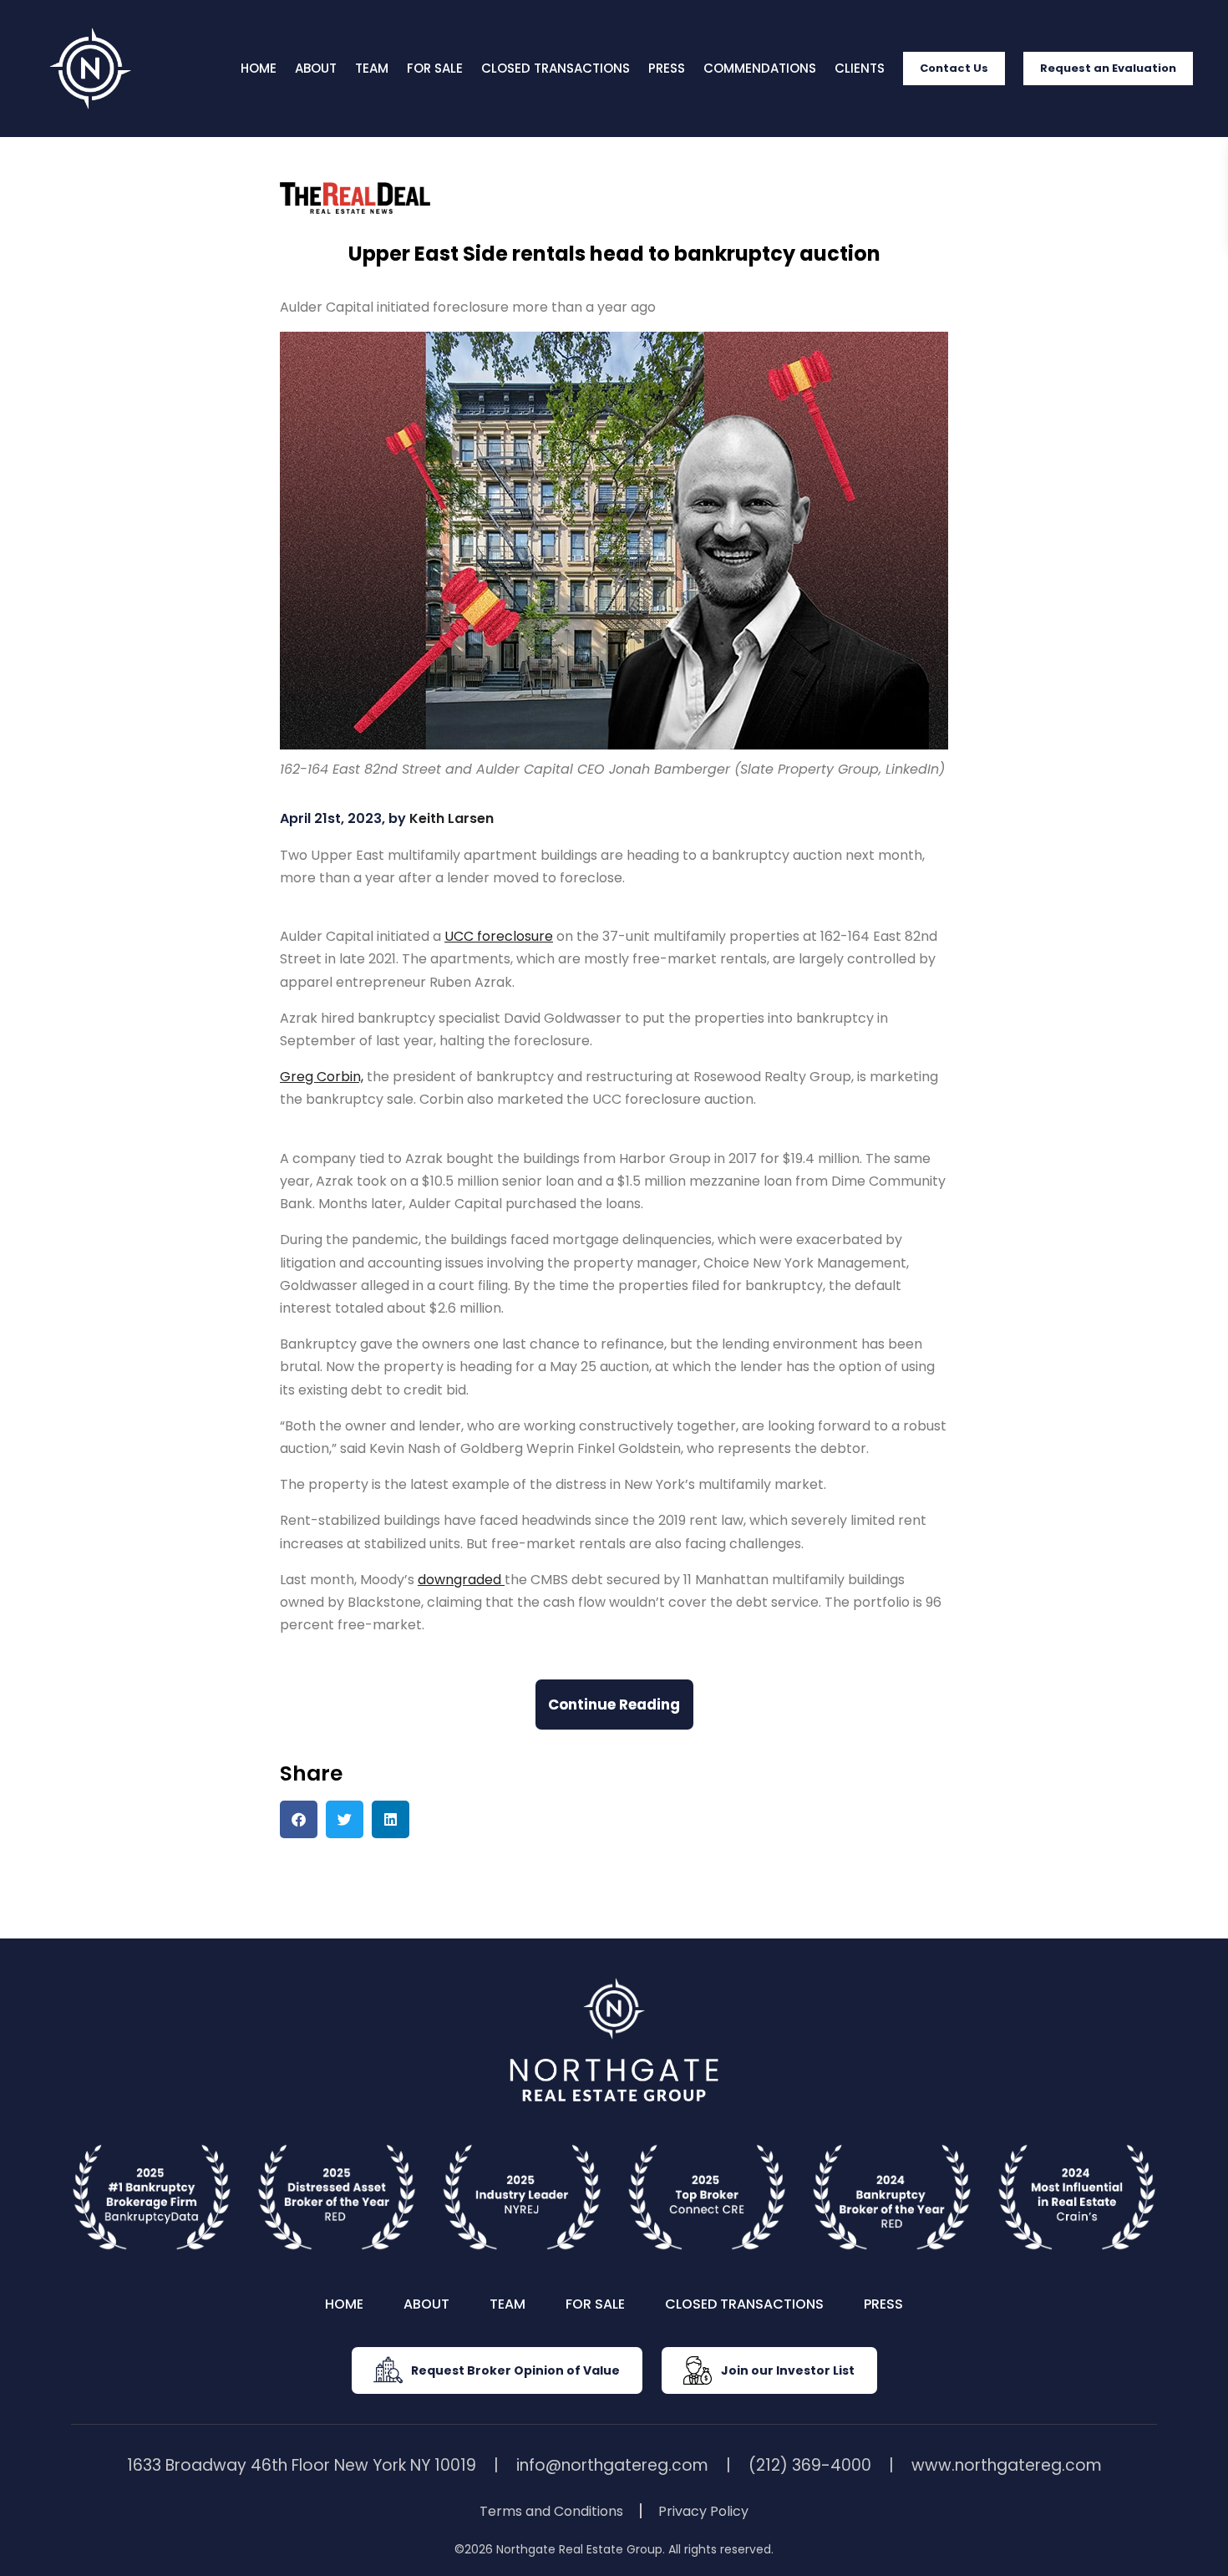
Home (259, 68)
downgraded (461, 1580)
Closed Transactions (556, 68)
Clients (860, 68)
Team (372, 68)
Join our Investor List (788, 2370)
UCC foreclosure (499, 936)
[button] (299, 1819)
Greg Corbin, (322, 1077)
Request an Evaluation (1108, 68)
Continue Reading (614, 1705)
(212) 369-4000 (810, 2465)
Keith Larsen (452, 818)
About (316, 68)
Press (667, 68)
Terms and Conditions (551, 2511)
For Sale (435, 68)
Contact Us (954, 68)
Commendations (760, 68)
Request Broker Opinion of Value (515, 2370)
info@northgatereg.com (612, 2465)
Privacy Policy (703, 2511)
